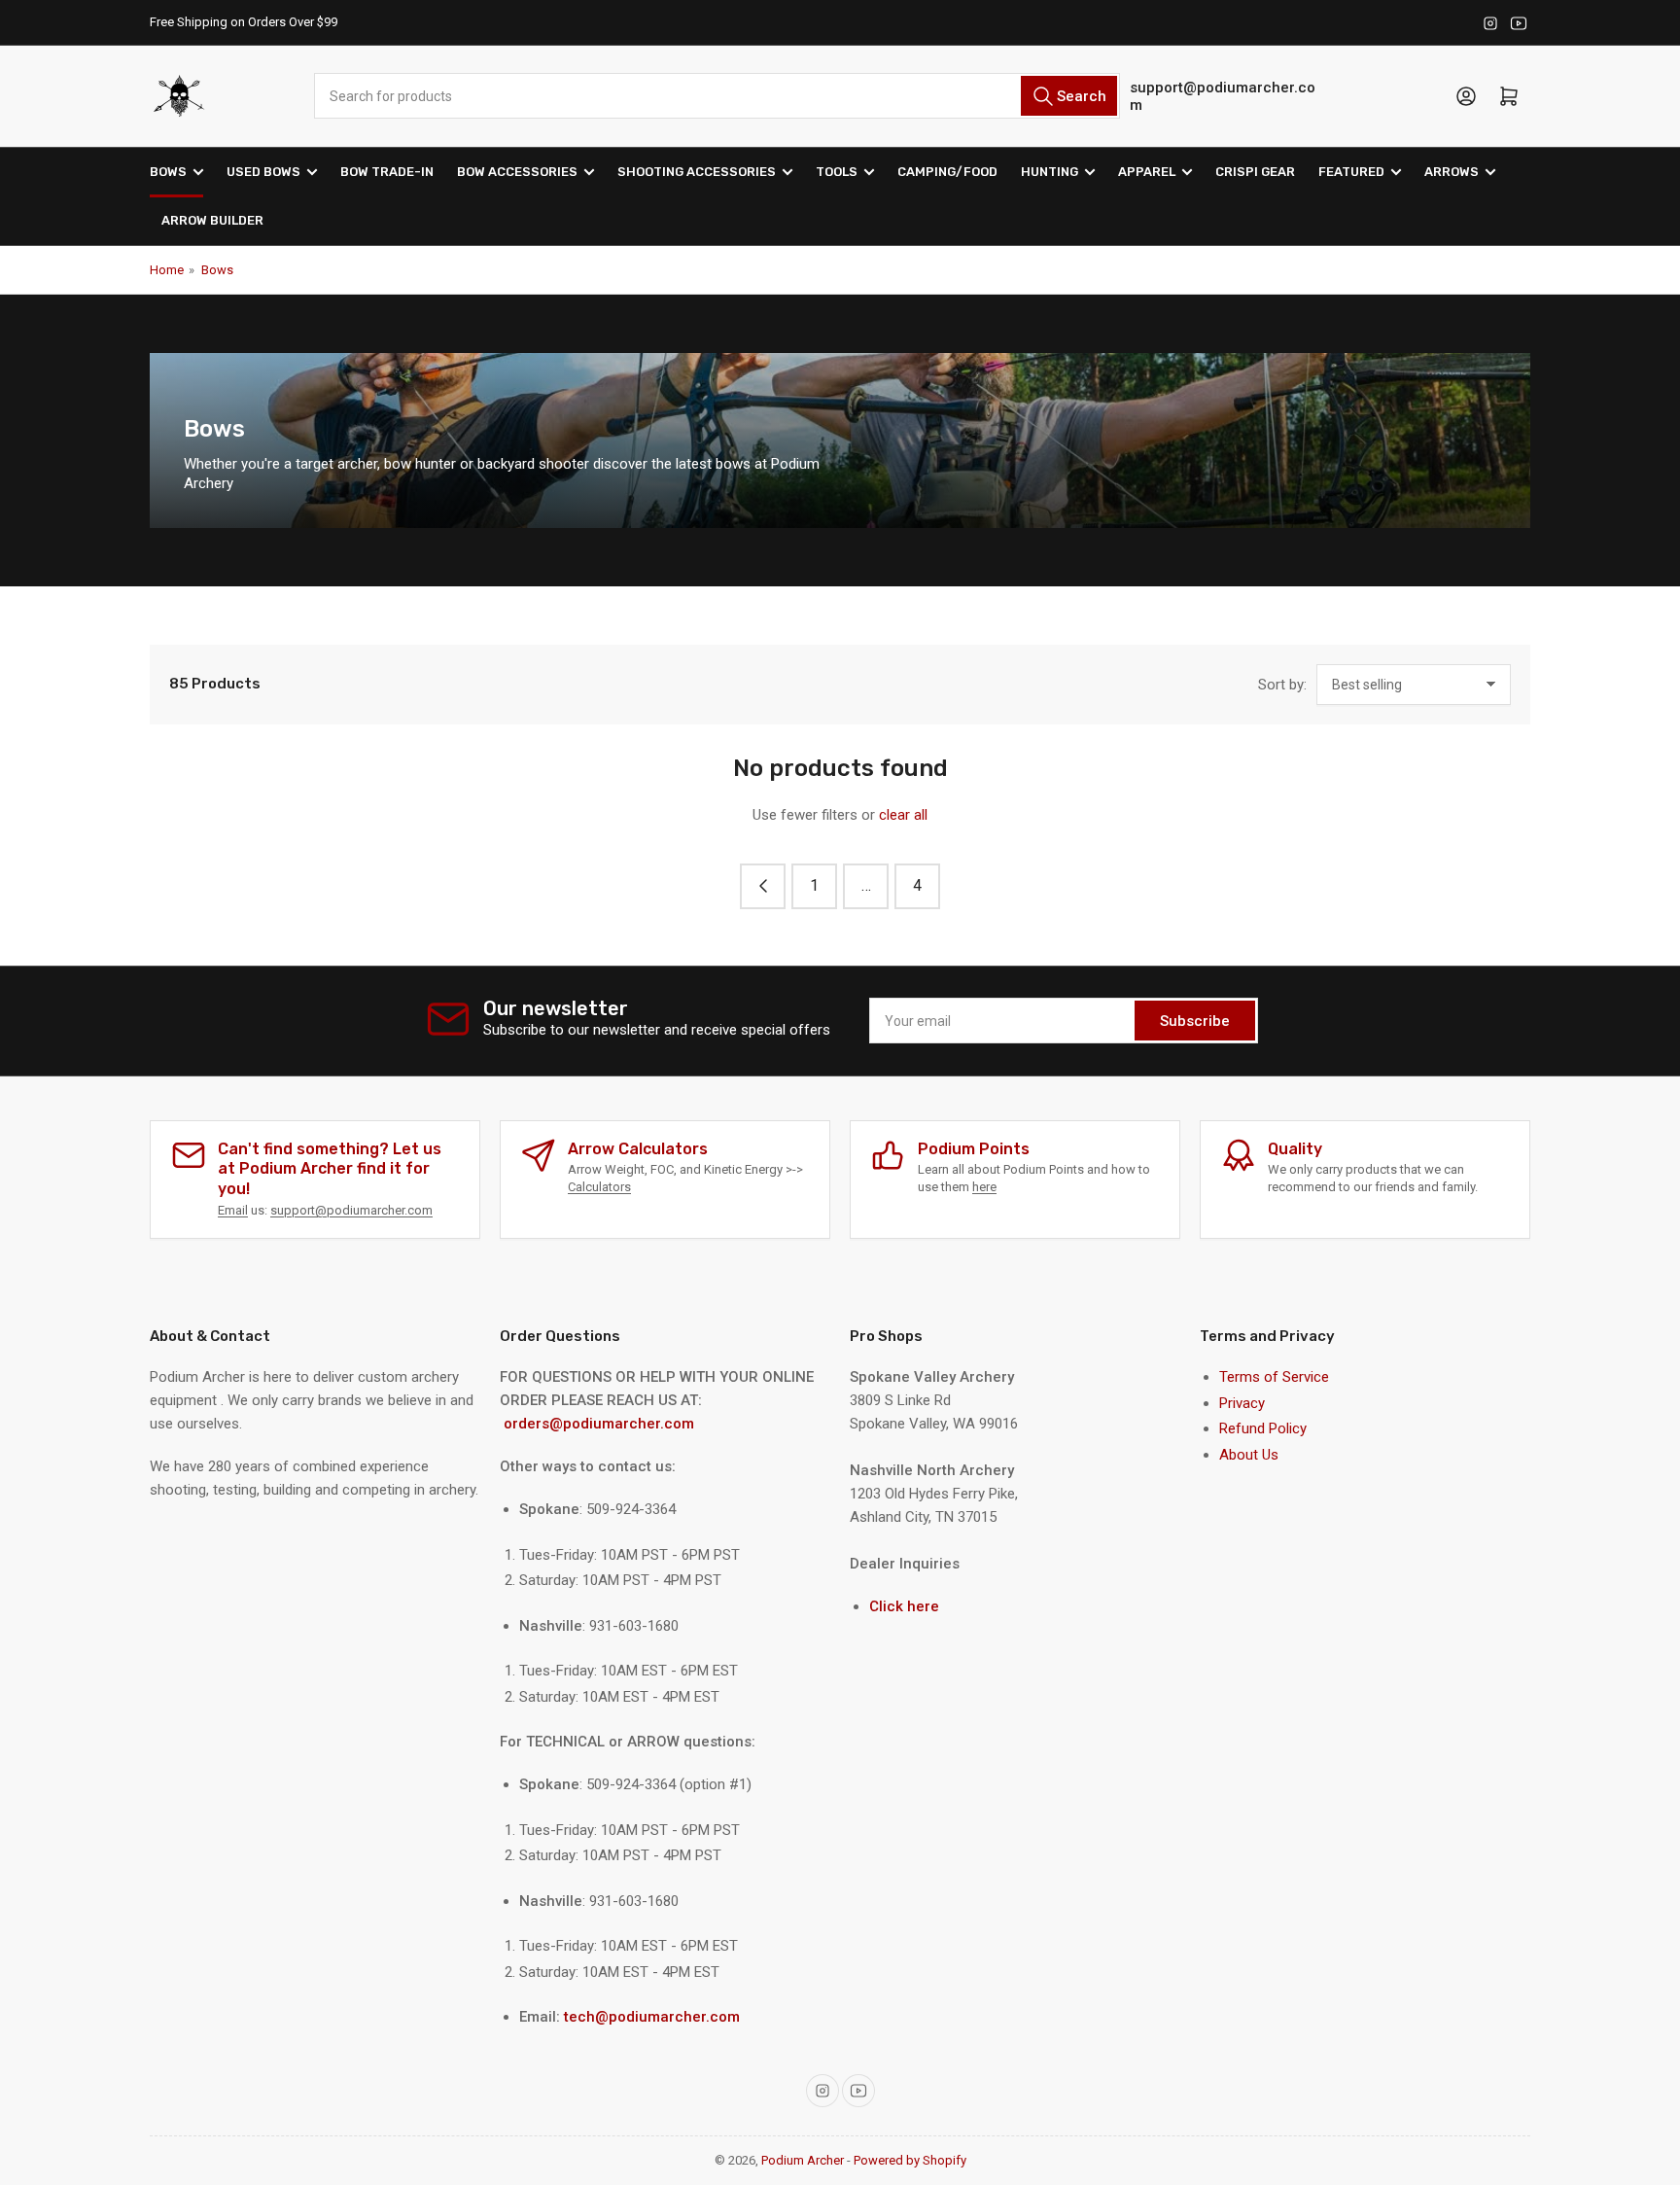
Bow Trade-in (387, 172)
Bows (168, 172)
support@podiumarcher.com (1223, 96)
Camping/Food (947, 172)
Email (233, 1210)
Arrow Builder (212, 220)
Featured (1351, 172)
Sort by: (1282, 685)
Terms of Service (1274, 1377)
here (984, 1187)
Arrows (1452, 172)
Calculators (599, 1187)
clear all (903, 815)
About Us (1249, 1455)
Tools (837, 172)
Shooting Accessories (697, 172)
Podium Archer (803, 2160)
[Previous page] (763, 886)
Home (167, 270)
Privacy (1242, 1403)
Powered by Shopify (910, 2160)
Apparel (1147, 172)
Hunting (1050, 172)
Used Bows (263, 172)
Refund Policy (1263, 1428)
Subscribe (1195, 1021)
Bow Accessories (517, 172)
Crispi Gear (1255, 172)
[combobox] (717, 96)
